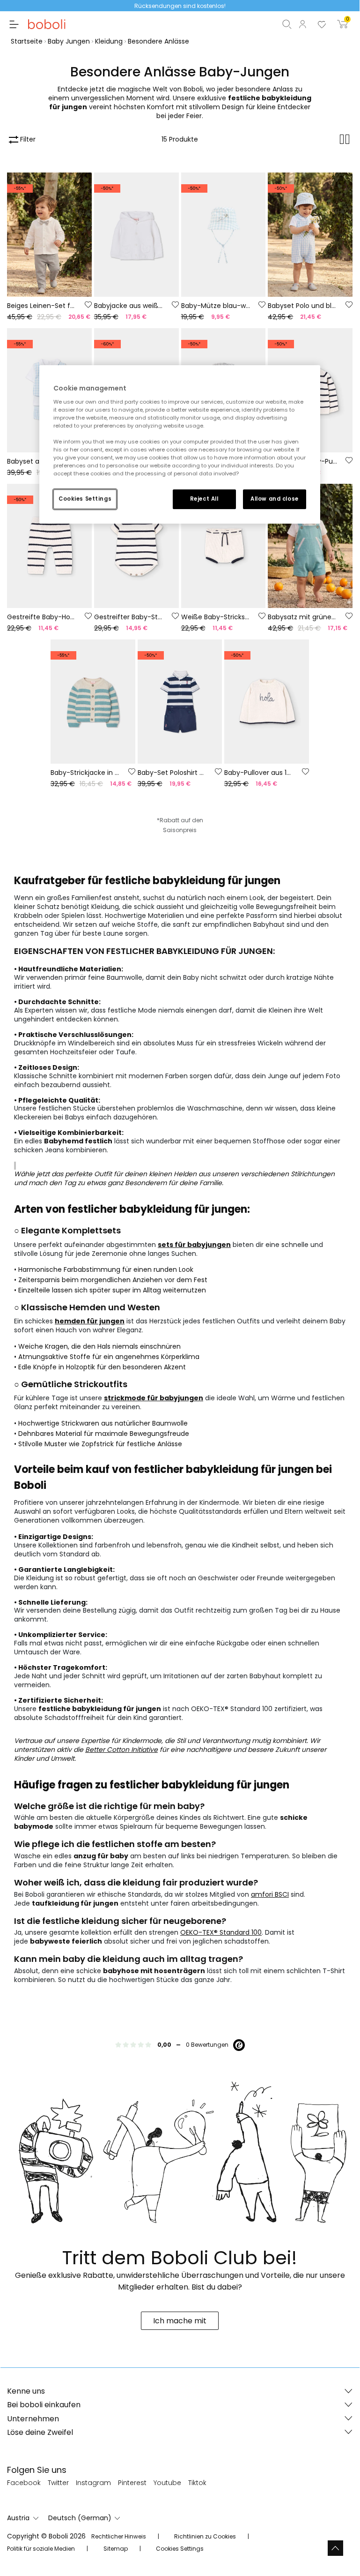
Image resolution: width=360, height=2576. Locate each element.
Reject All (204, 499)
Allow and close (275, 499)
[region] (180, 444)
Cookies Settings (85, 499)
